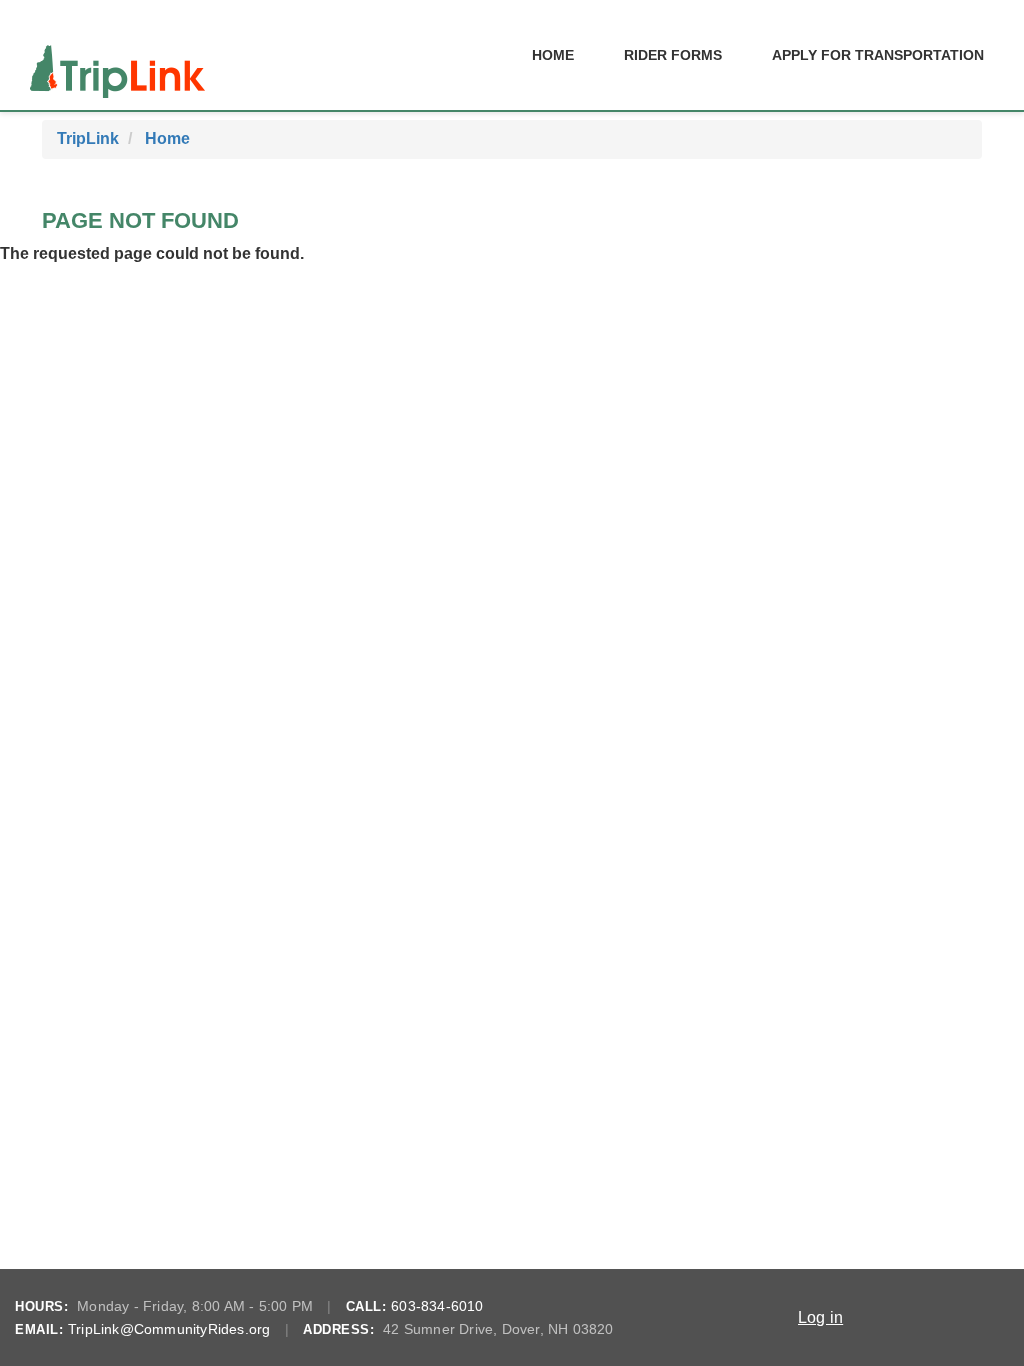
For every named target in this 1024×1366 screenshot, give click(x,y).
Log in (820, 1317)
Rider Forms (673, 55)
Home (553, 55)
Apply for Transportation (878, 55)
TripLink (88, 138)
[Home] (117, 55)
